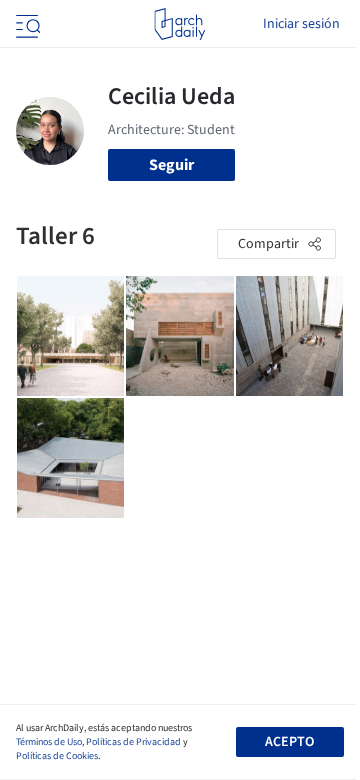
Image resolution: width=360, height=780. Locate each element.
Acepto (289, 742)
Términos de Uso (49, 742)
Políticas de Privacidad (133, 742)
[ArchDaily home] (179, 24)
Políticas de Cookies (57, 756)
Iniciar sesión (301, 24)
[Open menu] (26, 24)
